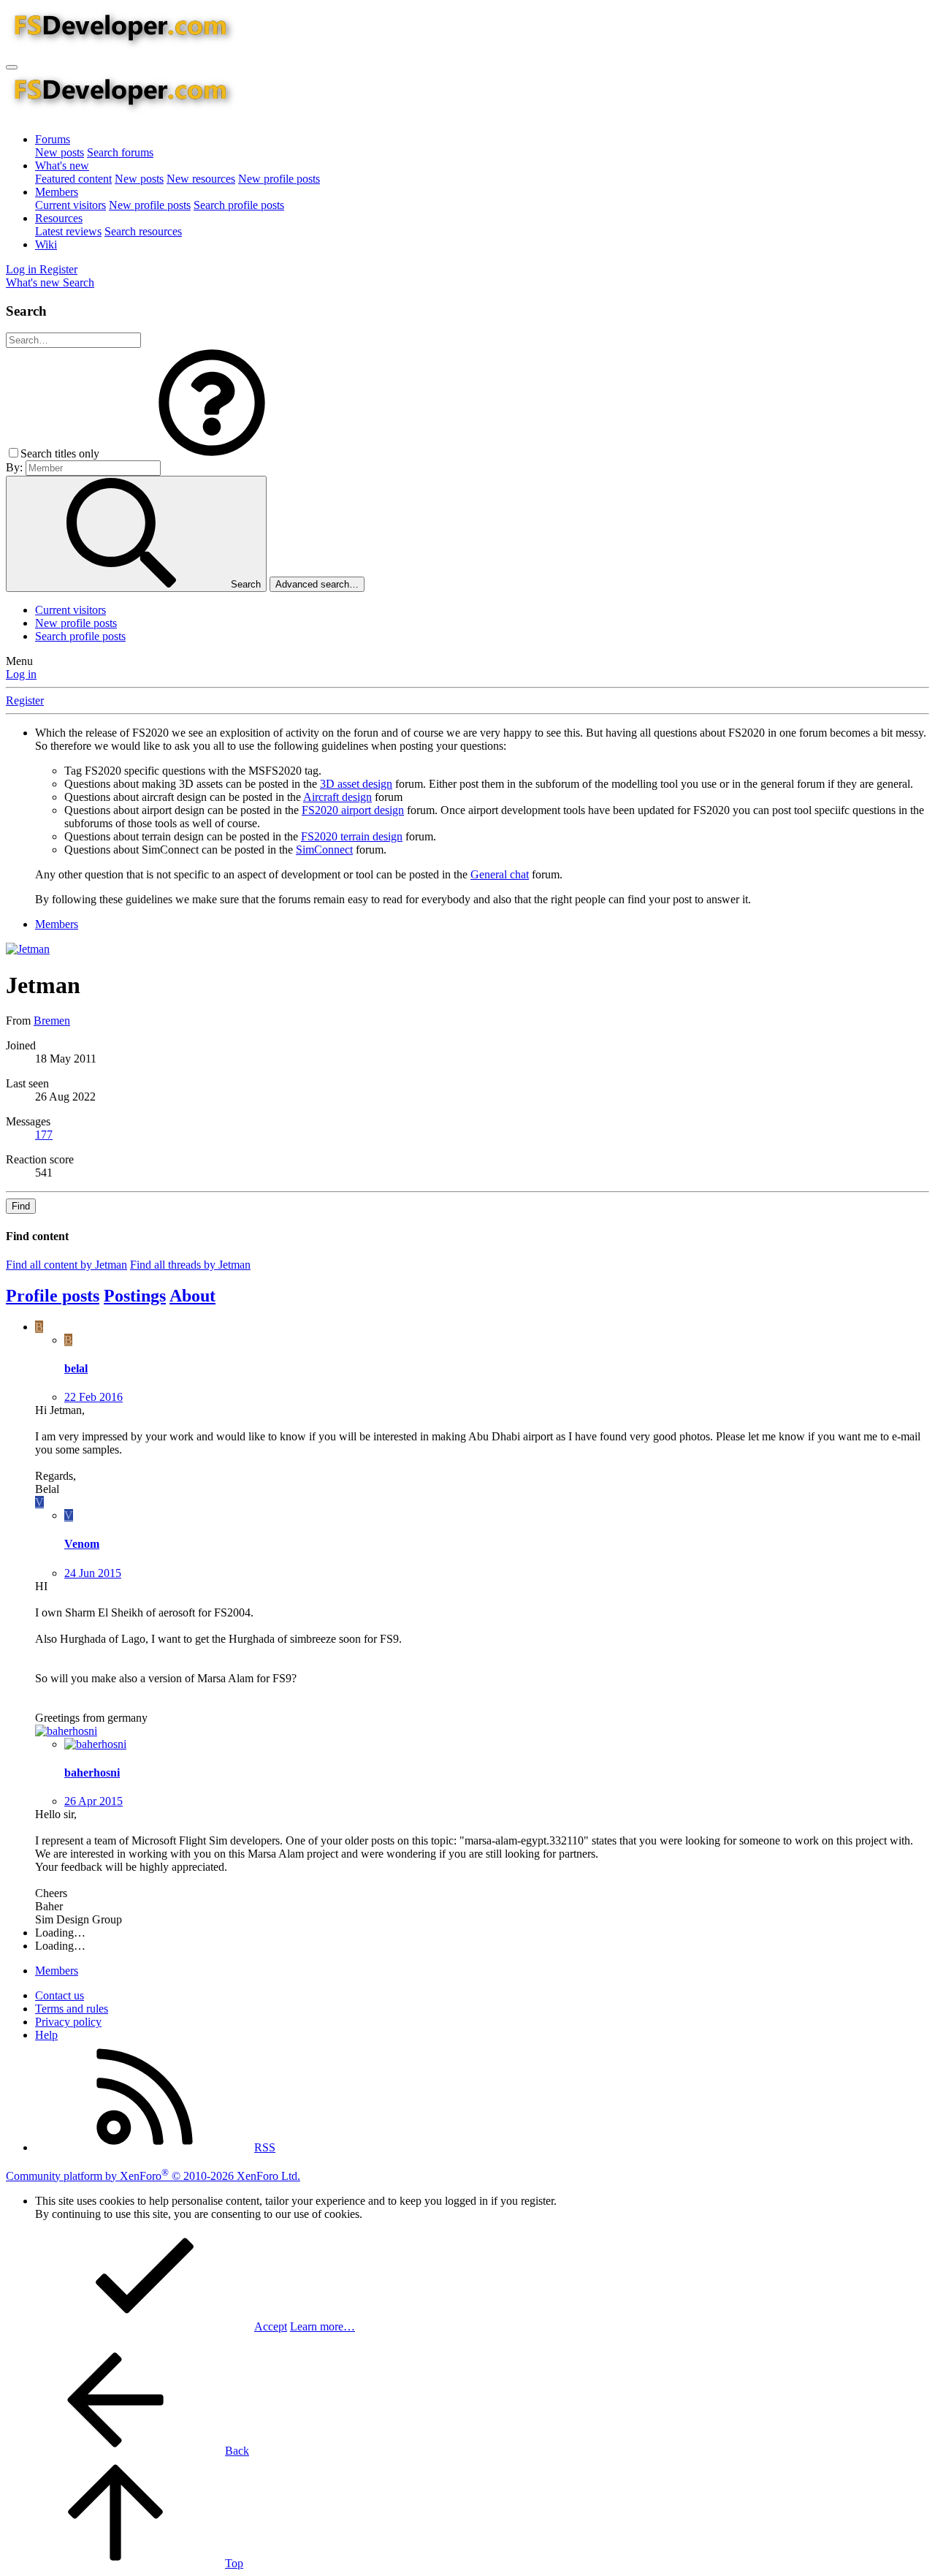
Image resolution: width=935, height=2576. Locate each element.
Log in (21, 674)
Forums (53, 139)
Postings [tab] (135, 1296)
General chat (500, 874)
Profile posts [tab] (53, 1296)
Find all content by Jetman (66, 1265)
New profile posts (279, 179)
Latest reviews (68, 231)
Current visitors (70, 205)
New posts (60, 152)
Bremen (52, 1021)
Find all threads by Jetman (190, 1265)
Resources (59, 218)
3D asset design (356, 784)
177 (44, 1135)
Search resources (143, 231)
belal (76, 1368)
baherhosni (92, 1773)
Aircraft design (337, 797)
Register (25, 700)
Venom (82, 1544)
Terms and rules (72, 2009)
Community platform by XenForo (153, 2176)
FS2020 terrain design (352, 836)
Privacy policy (68, 2022)
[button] (212, 453)
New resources (201, 179)
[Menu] (12, 67)
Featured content (73, 179)
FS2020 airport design (353, 810)
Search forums (120, 152)
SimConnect (324, 850)
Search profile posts (239, 205)
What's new (62, 166)
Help (46, 2035)
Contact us (60, 1995)
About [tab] (192, 1296)
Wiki (46, 244)
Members (57, 192)
